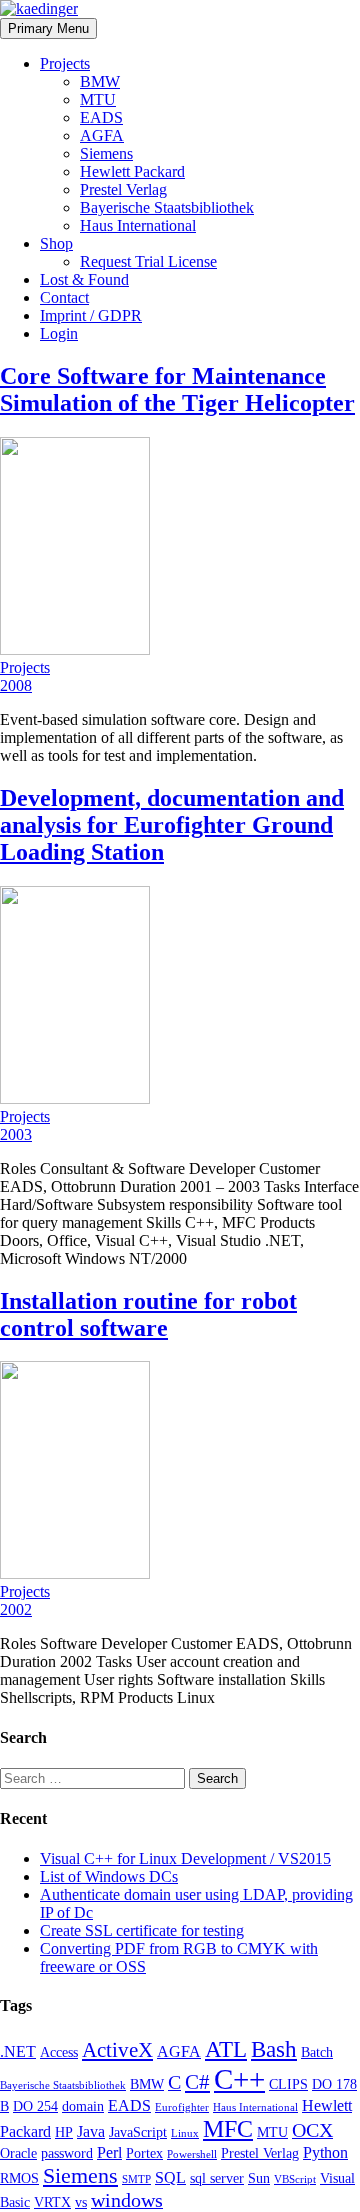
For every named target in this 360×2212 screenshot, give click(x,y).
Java (91, 2131)
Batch (317, 2052)
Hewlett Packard (132, 171)
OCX (312, 2130)
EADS (101, 117)
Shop (56, 243)
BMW (100, 81)
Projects (65, 63)
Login (59, 333)
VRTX (52, 2202)
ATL (226, 2049)
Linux (185, 2133)
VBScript (295, 2179)
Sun (259, 2178)
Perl (109, 2152)
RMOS (19, 2178)
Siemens (106, 153)
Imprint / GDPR (91, 315)
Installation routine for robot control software (148, 1314)
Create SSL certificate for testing (142, 1930)
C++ (239, 2079)
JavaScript (138, 2132)
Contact (64, 297)
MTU (98, 99)
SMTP (136, 2179)
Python (325, 2152)
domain (83, 2106)
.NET (18, 2051)
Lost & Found (84, 279)
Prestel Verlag (123, 189)
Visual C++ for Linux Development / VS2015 (185, 1858)
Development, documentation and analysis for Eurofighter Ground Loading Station (172, 825)
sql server (217, 2178)
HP (64, 2132)
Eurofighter (182, 2107)
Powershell (192, 2154)
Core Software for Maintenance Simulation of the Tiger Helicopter (177, 389)
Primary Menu (48, 28)
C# (197, 2082)
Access (59, 2052)
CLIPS (288, 2084)
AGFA (102, 135)
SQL (170, 2177)
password (67, 2153)
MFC (228, 2129)
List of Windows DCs (109, 1876)
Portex (144, 2153)
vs (81, 2202)
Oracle (18, 2153)
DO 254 (35, 2106)
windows (127, 2200)
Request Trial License (148, 261)
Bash (274, 2049)
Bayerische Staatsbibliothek (167, 207)
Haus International (138, 225)
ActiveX (117, 2050)
